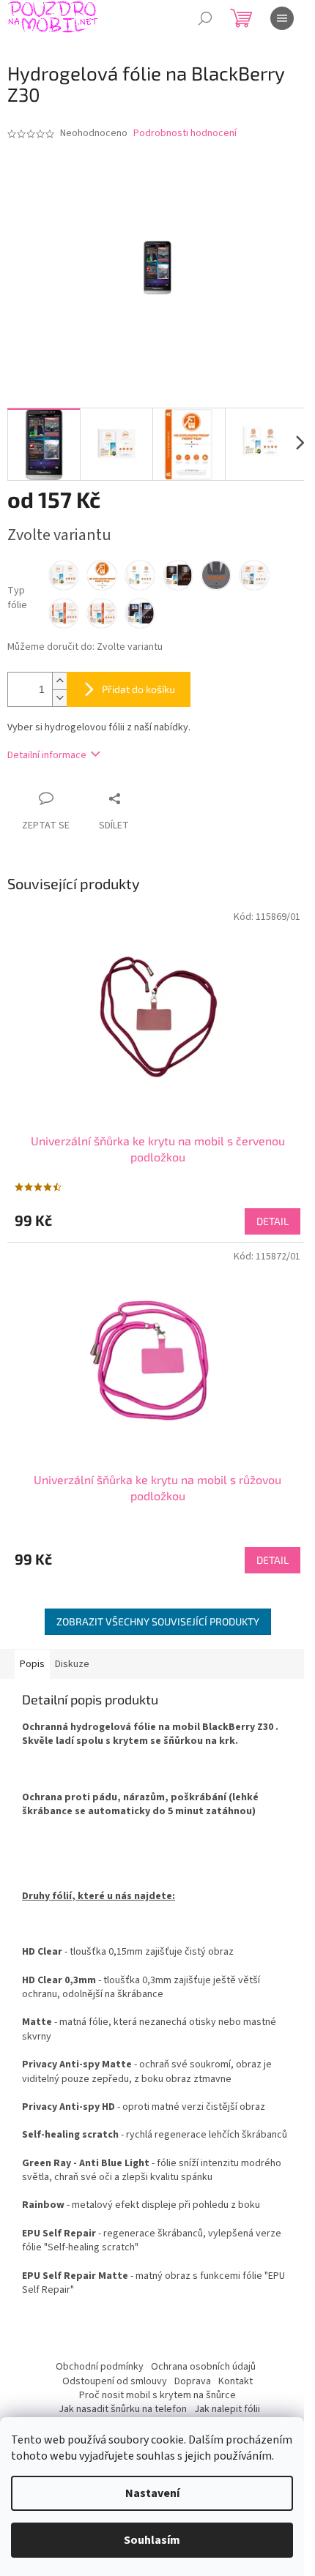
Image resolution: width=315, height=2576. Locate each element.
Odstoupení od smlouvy (115, 2381)
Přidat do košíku (138, 689)
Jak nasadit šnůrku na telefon (123, 2409)
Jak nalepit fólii (227, 2409)
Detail (273, 1221)
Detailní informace (47, 755)
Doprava (193, 2381)
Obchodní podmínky (100, 2367)
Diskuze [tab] (72, 1664)
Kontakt (236, 2381)
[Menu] (282, 18)
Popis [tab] (32, 1664)
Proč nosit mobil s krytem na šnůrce (157, 2395)
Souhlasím (152, 2540)
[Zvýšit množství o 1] (59, 681)
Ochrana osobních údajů (203, 2367)
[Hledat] (205, 18)
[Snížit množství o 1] (59, 698)
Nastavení (152, 2493)
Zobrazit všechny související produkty (158, 1621)
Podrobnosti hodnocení (185, 134)
